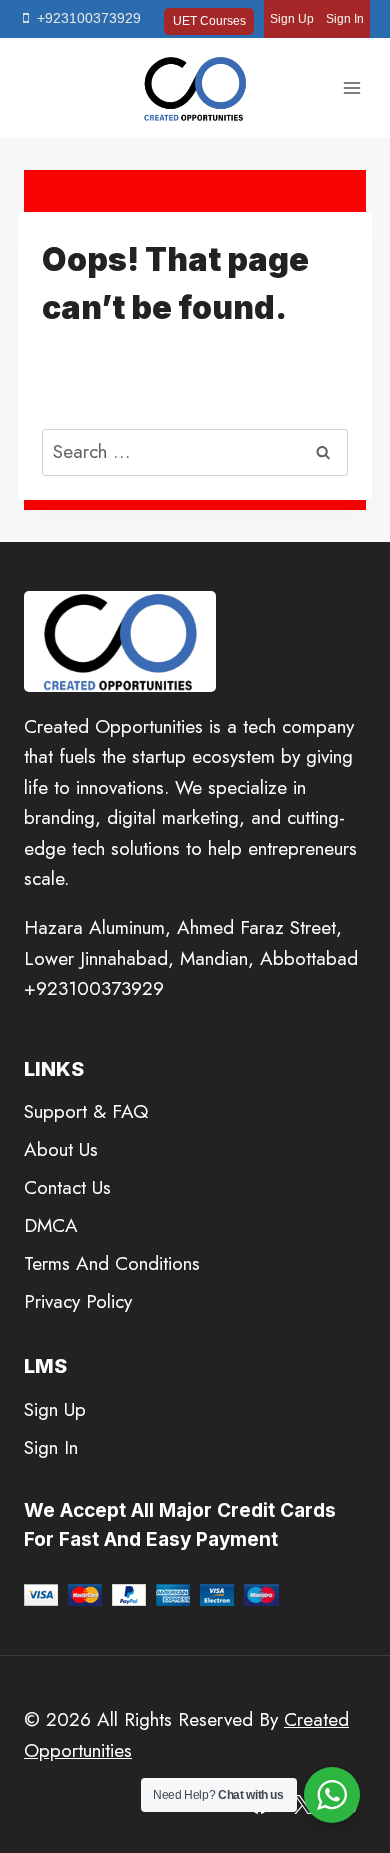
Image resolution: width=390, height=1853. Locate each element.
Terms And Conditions (112, 1263)
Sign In (345, 19)
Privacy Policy (78, 1301)
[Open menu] (351, 88)
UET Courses (209, 21)
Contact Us (67, 1187)
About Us (61, 1149)
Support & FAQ (86, 1111)
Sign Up (292, 19)
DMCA (51, 1225)
